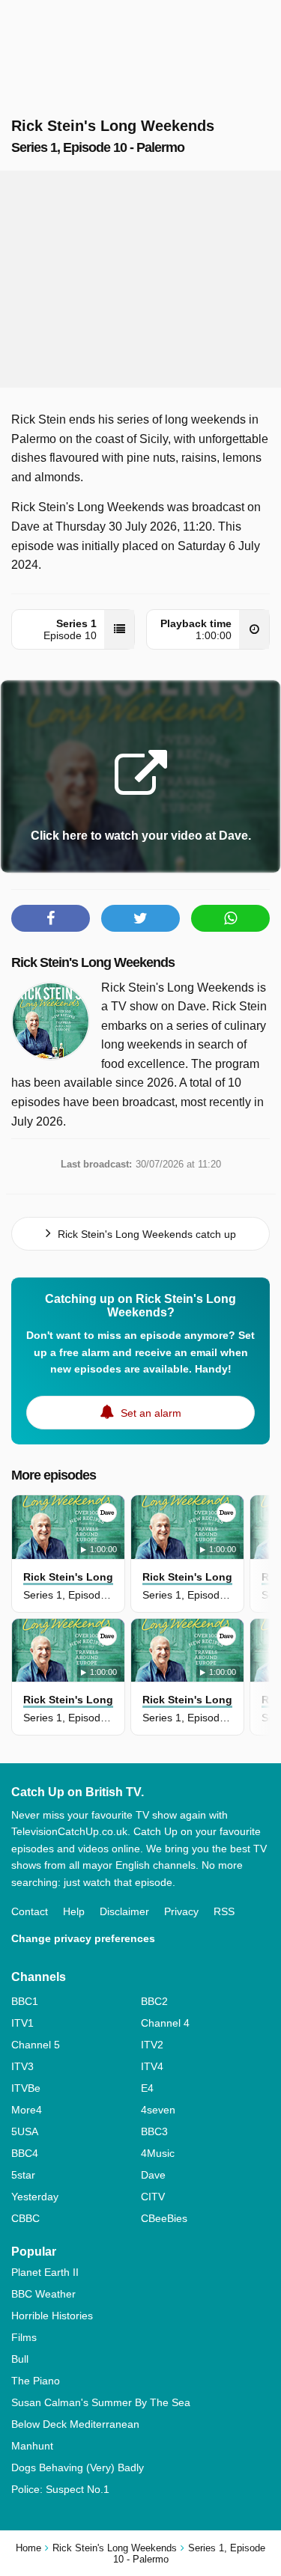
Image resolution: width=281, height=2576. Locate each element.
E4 (147, 2088)
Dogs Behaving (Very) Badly (78, 2467)
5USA (25, 2131)
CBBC (25, 2218)
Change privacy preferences (83, 1938)
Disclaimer (124, 1911)
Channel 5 (36, 2045)
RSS (224, 1911)
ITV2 (152, 2045)
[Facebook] (51, 918)
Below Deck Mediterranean (75, 2424)
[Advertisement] (141, 279)
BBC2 (154, 2001)
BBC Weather (43, 2294)
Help (74, 1911)
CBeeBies (164, 2218)
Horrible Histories (52, 2316)
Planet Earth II (45, 2272)
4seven (158, 2110)
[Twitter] (140, 918)
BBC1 (25, 2001)
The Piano (36, 2381)
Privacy (181, 1911)
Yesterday (35, 2197)
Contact (30, 1911)
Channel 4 (165, 2023)
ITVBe (26, 2088)
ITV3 (22, 2066)
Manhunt (32, 2446)
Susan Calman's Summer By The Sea (101, 2402)
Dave (153, 2175)
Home (28, 2548)
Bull (20, 2359)
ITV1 (22, 2023)
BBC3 (154, 2131)
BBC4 (25, 2153)
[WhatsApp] (230, 918)
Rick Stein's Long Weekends (93, 962)
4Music (158, 2153)
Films (24, 2337)
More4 (27, 2110)
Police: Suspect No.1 (60, 2489)
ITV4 (152, 2066)
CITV (153, 2197)
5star (23, 2175)
